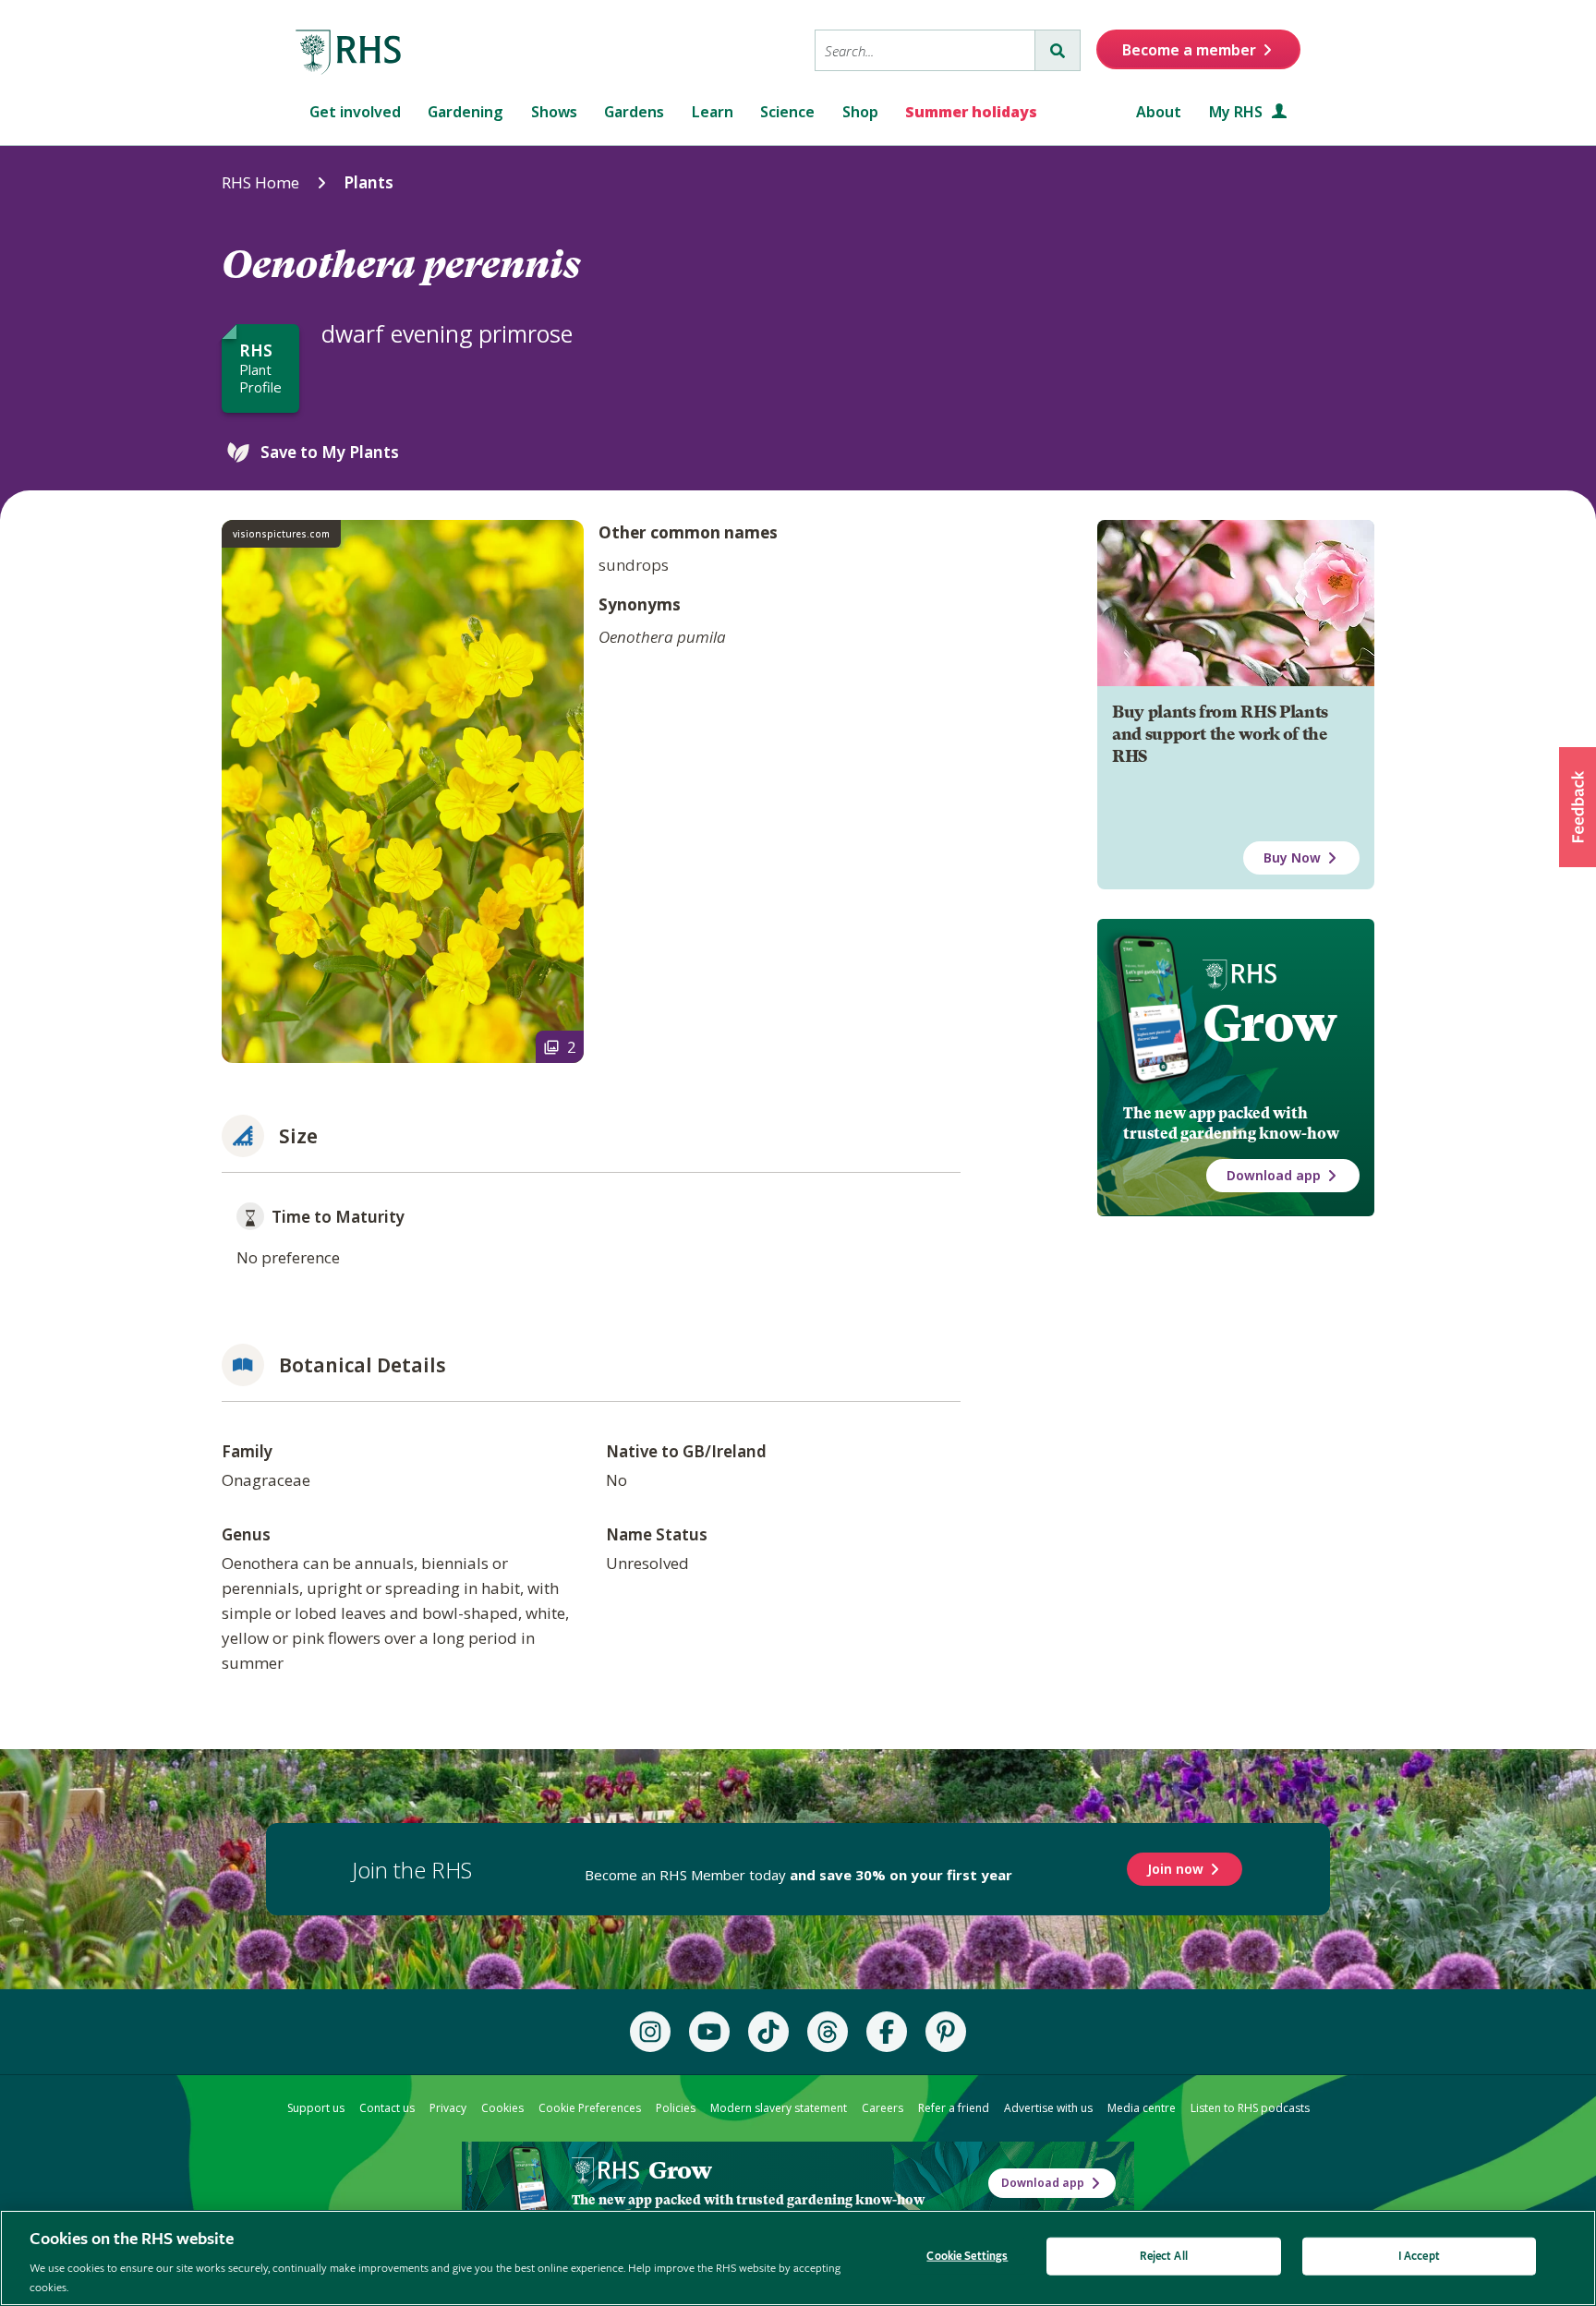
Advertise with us (1048, 2108)
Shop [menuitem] (860, 112)
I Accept (1419, 2257)
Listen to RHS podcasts (1250, 2108)
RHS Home (260, 182)
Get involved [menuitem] (355, 112)
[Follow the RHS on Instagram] (650, 2032)
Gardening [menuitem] (465, 112)
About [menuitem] (1159, 112)
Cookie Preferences (590, 2108)
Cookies (502, 2108)
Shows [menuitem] (554, 112)
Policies (676, 2108)
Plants (369, 182)
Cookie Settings (967, 2257)
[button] (1578, 807)
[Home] (349, 53)
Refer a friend (954, 2108)
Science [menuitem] (787, 112)
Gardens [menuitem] (634, 112)
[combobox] (925, 50)
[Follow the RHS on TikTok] (768, 2032)
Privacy (448, 2108)
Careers (883, 2108)
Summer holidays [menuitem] (971, 112)
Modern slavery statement (779, 2108)
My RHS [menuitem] (1238, 112)
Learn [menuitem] (713, 112)
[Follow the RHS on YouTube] (709, 2032)
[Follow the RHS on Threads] (828, 2032)
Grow (1270, 1023)
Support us (316, 2108)
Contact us (387, 2108)
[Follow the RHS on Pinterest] (946, 2032)
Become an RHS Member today (798, 1875)
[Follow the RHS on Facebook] (887, 2032)
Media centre (1142, 2108)
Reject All (1164, 2257)
